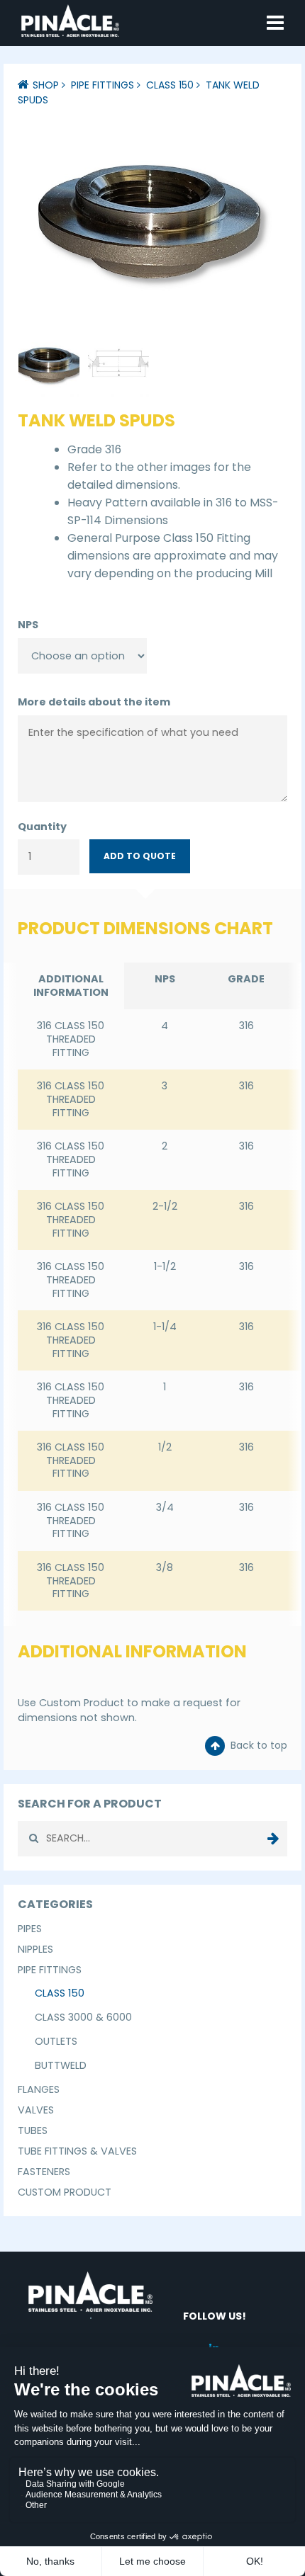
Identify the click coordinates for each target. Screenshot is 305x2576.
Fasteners (44, 2172)
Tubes (33, 2130)
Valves (36, 2110)
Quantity (42, 827)
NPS (28, 625)
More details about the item (94, 702)
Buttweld (61, 2065)
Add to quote (140, 856)
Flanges (39, 2089)
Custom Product (65, 2192)
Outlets (56, 2041)
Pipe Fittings (102, 85)
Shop (46, 85)
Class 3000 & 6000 (83, 2017)
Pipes (30, 1929)
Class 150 (170, 85)
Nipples (35, 1949)
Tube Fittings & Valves (77, 2151)
